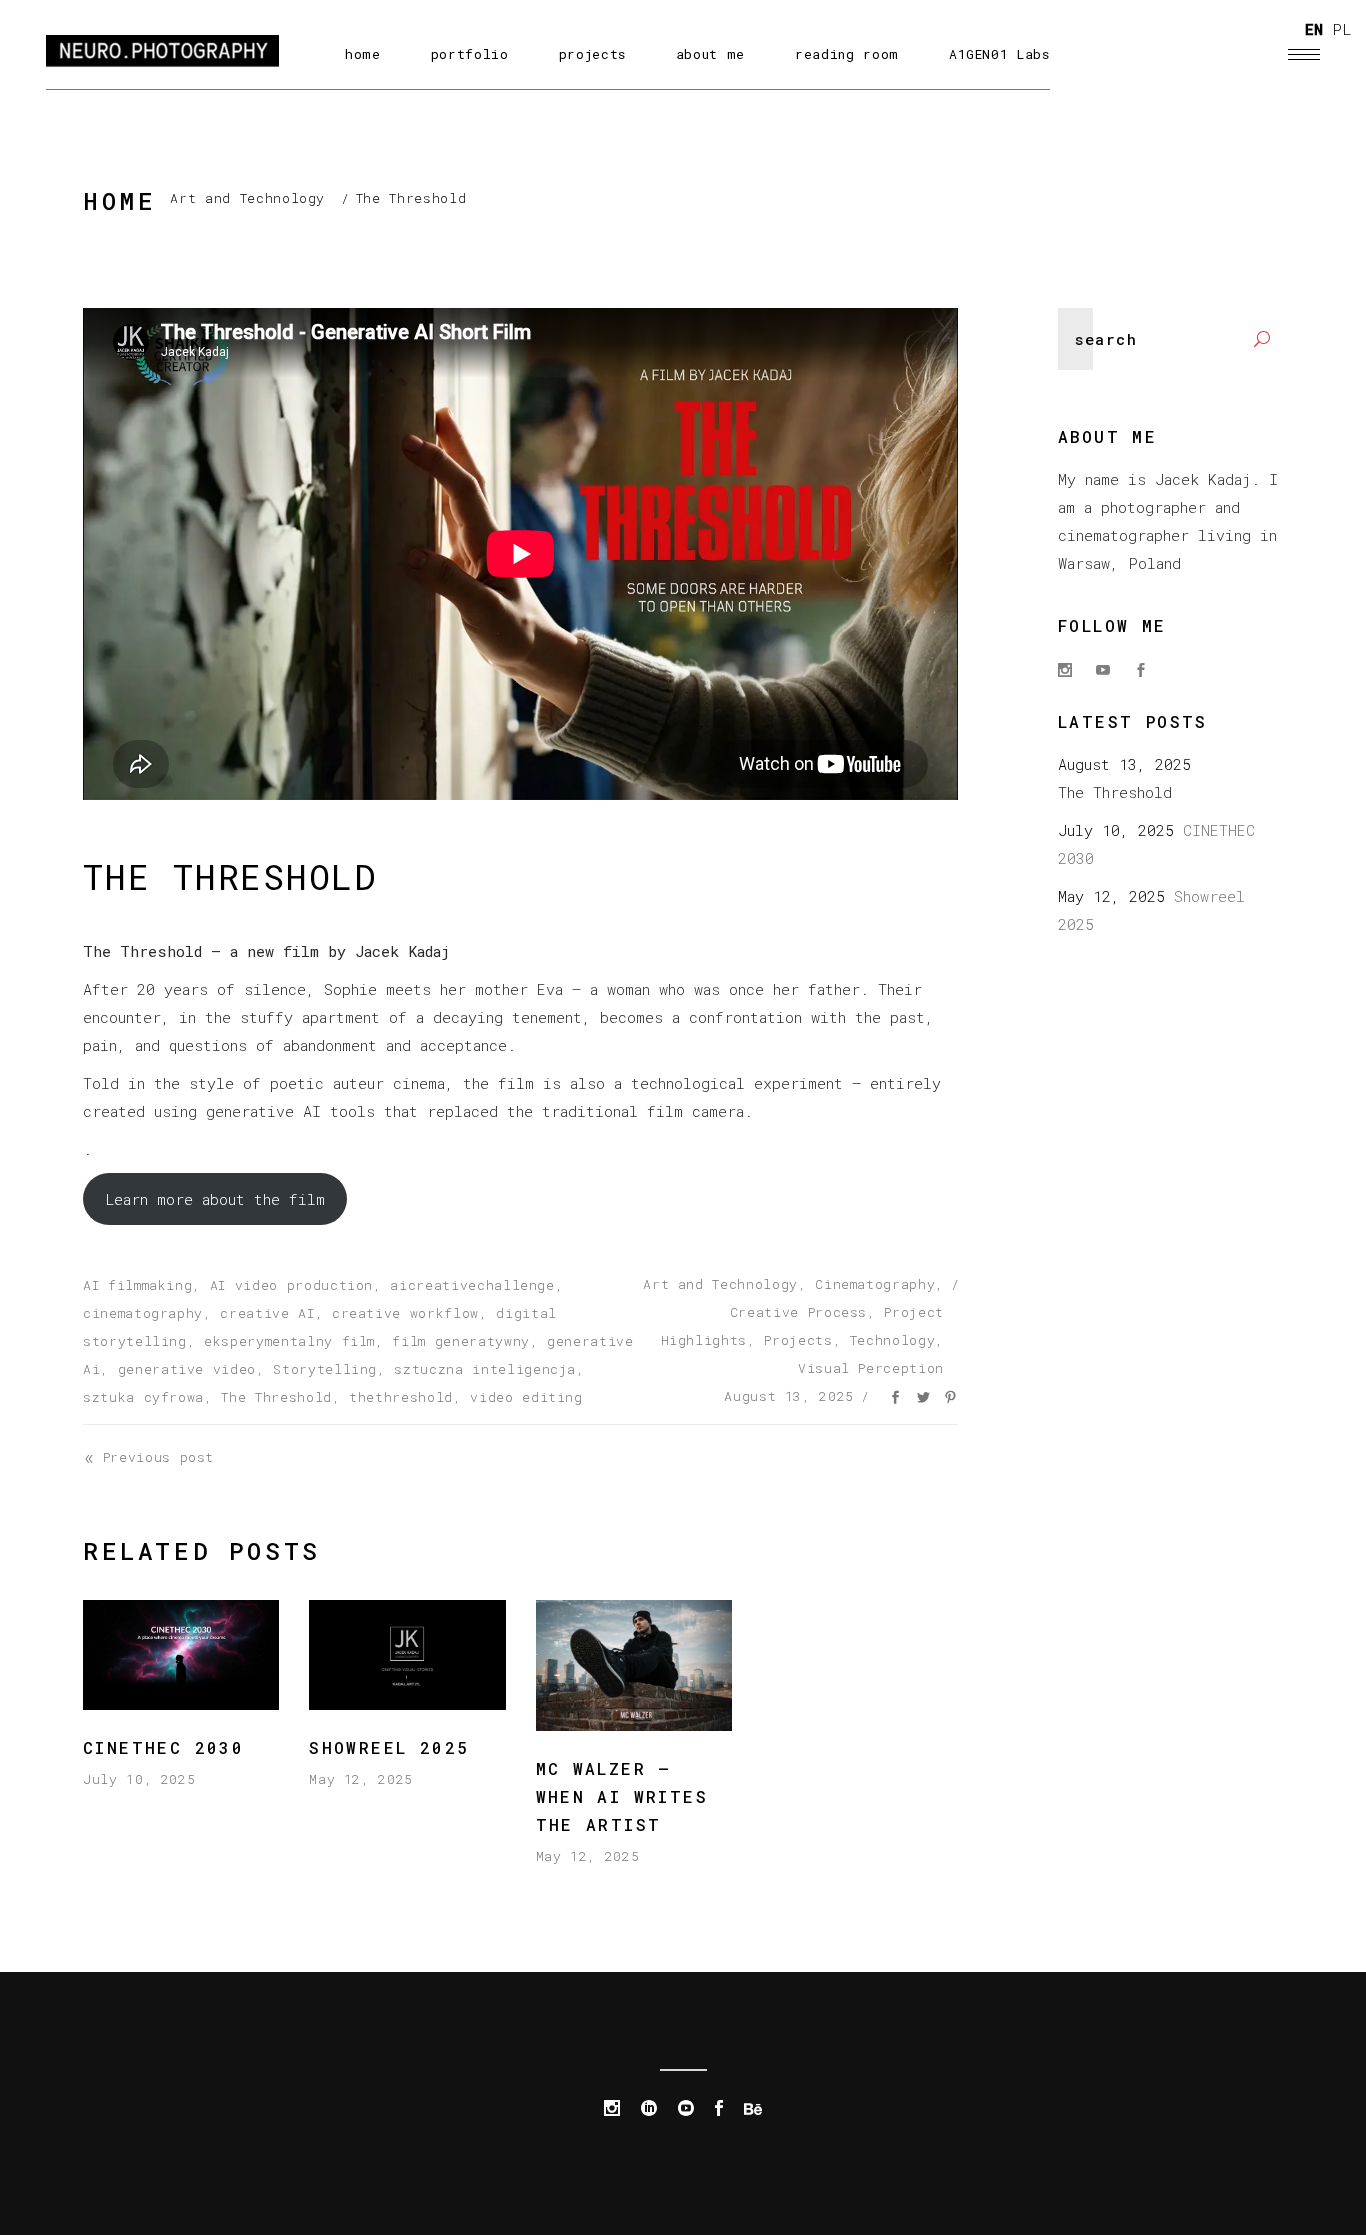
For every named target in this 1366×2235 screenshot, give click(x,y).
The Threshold (276, 1397)
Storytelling (325, 1369)
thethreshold (401, 1397)
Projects (798, 1340)
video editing (526, 1397)
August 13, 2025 (789, 1396)
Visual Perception (871, 1368)
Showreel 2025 (389, 1747)
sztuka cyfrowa (143, 1397)
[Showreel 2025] (407, 1655)
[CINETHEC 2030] (181, 1655)
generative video (187, 1369)
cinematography (143, 1313)
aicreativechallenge (472, 1285)
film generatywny (460, 1341)
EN (1314, 29)
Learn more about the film (215, 1199)
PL (1341, 29)
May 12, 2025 (361, 1779)
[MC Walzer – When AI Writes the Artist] (634, 1665)
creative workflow (405, 1313)
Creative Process (798, 1312)
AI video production (291, 1285)
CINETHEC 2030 (170, 1747)
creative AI (267, 1313)
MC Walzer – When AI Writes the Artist (622, 1796)
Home (119, 201)
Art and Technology (247, 198)
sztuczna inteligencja (485, 1369)
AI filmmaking (137, 1285)
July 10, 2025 (139, 1779)
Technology (893, 1340)
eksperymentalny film (289, 1341)
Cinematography (875, 1284)
